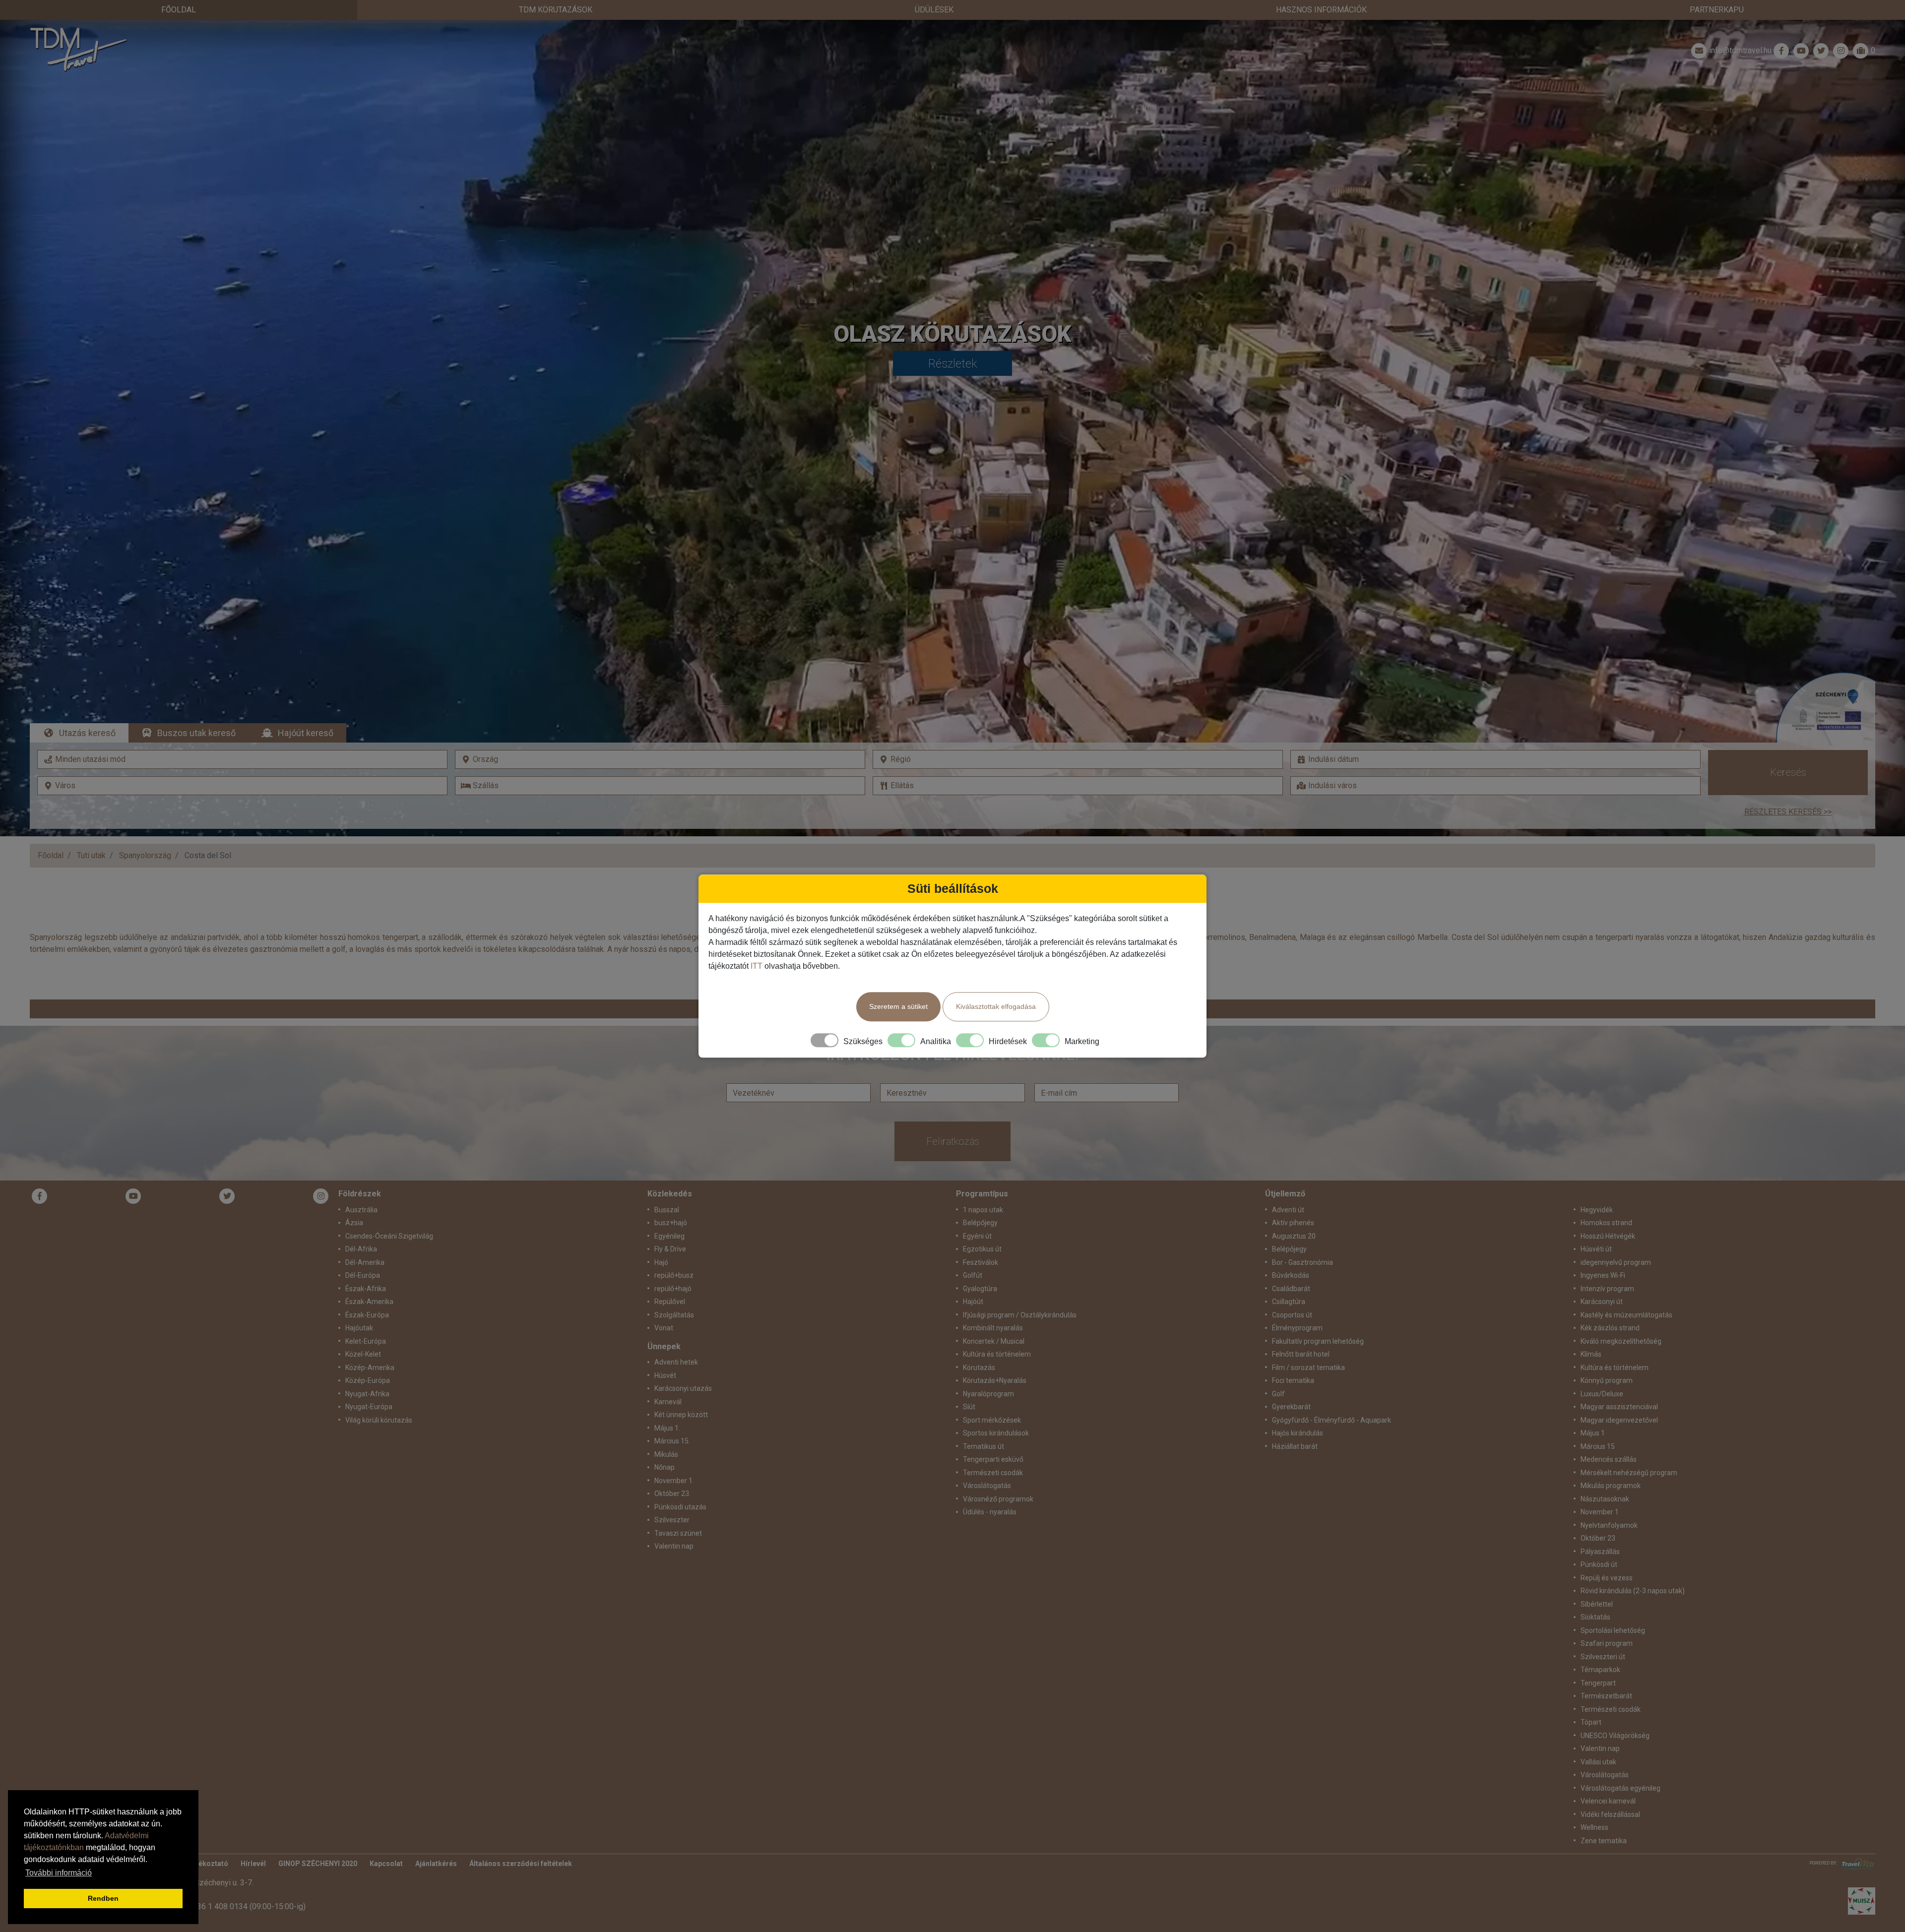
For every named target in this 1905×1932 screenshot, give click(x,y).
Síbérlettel (1597, 1604)
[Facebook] (1781, 51)
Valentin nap (674, 1546)
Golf (1278, 1394)
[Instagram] (321, 1196)
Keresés (1788, 772)
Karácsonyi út (1602, 1302)
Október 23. (672, 1494)
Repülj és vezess (1607, 1578)
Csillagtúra (1289, 1302)
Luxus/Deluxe (1602, 1394)
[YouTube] (133, 1196)
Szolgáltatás (674, 1315)
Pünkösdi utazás (680, 1507)
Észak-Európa (367, 1315)
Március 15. (672, 1441)
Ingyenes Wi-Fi (1603, 1275)
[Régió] (1078, 759)
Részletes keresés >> (1788, 812)
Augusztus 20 (1294, 1236)
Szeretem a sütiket (898, 1006)
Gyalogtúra (980, 1289)
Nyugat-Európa (369, 1407)
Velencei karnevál (1608, 1801)
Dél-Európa (363, 1275)
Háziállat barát (1295, 1446)
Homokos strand (1606, 1223)
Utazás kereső (87, 733)
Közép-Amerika (370, 1368)
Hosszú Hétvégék (1608, 1236)
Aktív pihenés (1293, 1223)
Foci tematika (1293, 1380)
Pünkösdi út (1599, 1564)
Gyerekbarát (1291, 1407)
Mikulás (666, 1454)
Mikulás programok (1611, 1486)
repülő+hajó (673, 1289)
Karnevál (668, 1402)
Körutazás (979, 1368)
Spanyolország (145, 855)
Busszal (667, 1210)
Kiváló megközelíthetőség (1621, 1341)
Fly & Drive (670, 1249)
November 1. (674, 1481)
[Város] (242, 786)
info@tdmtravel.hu (1740, 50)
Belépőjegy (980, 1223)
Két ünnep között (681, 1415)
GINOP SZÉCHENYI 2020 (318, 1864)
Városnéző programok (998, 1499)
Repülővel (670, 1302)
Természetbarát (1606, 1696)
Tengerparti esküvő (993, 1459)
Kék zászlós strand (1610, 1328)
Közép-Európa (368, 1380)
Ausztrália (361, 1210)
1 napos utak (983, 1210)
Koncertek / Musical (994, 1341)
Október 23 (1598, 1538)
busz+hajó (671, 1223)
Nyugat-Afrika (367, 1394)
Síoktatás (1595, 1617)
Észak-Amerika (369, 1302)
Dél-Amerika (365, 1262)
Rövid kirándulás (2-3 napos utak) (1633, 1591)
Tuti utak (91, 855)
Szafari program (1607, 1643)
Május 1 (1593, 1433)
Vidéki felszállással (1610, 1814)
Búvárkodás (1291, 1275)
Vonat (664, 1328)
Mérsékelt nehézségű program (1629, 1473)
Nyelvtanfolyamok (1609, 1525)
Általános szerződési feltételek (521, 1864)
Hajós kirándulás (1298, 1433)
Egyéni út (977, 1236)
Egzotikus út (982, 1249)
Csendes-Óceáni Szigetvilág (389, 1236)
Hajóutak (359, 1328)
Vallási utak (1598, 1762)
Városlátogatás (987, 1486)
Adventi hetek (676, 1362)
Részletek (953, 364)
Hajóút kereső (306, 733)
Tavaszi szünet (678, 1533)
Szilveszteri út (1603, 1657)
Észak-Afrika (366, 1289)
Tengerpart (1598, 1683)
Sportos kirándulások (996, 1433)
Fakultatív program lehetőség (1318, 1341)
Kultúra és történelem (997, 1354)
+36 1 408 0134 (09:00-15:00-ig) (249, 1906)
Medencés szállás (1609, 1459)
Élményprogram (1297, 1328)
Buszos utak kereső (196, 733)
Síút (969, 1407)
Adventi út (1288, 1210)
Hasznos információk (1321, 10)
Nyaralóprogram (988, 1394)
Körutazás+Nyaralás (995, 1380)
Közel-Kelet (363, 1354)
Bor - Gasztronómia (1302, 1262)
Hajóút (973, 1302)
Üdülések (934, 10)
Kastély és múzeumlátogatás (1626, 1315)
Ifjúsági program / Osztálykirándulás (1020, 1315)
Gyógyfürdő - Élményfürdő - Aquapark (1332, 1420)
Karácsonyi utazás (683, 1388)
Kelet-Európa (366, 1341)
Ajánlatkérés (436, 1864)
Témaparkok (1600, 1670)
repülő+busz (674, 1275)
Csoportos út (1292, 1315)
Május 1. (667, 1428)
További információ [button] (59, 1873)
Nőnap (665, 1467)
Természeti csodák (993, 1473)
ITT (757, 966)
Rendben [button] (103, 1898)
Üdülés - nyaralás (990, 1512)
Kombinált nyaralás (993, 1328)
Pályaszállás (1600, 1552)
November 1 (1600, 1512)
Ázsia (354, 1223)
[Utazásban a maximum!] (1856, 1864)
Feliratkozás (953, 1141)
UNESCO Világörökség (1615, 1736)
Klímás (1591, 1354)
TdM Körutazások (556, 10)
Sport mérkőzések (992, 1420)
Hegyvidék (1597, 1210)
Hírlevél (253, 1864)
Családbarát (1291, 1289)
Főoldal (179, 10)
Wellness (1594, 1827)
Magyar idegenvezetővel (1619, 1420)
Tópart (1591, 1722)
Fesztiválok (981, 1262)
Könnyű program (1607, 1380)
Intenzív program (1607, 1289)
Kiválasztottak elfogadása (996, 1006)
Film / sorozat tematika (1308, 1368)
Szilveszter (672, 1520)
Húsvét (665, 1375)
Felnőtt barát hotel (1301, 1354)
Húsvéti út (1596, 1249)
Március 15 (1598, 1446)
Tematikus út (984, 1446)
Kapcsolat (386, 1864)
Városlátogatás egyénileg (1620, 1788)
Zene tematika (1604, 1841)
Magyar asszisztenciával (1619, 1407)
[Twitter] (227, 1196)
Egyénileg (669, 1236)
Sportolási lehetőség (1613, 1630)
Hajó (661, 1262)
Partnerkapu (1717, 10)
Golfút (973, 1275)
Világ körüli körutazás (379, 1420)
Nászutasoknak (1605, 1499)
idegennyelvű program (1616, 1262)
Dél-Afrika (361, 1249)
